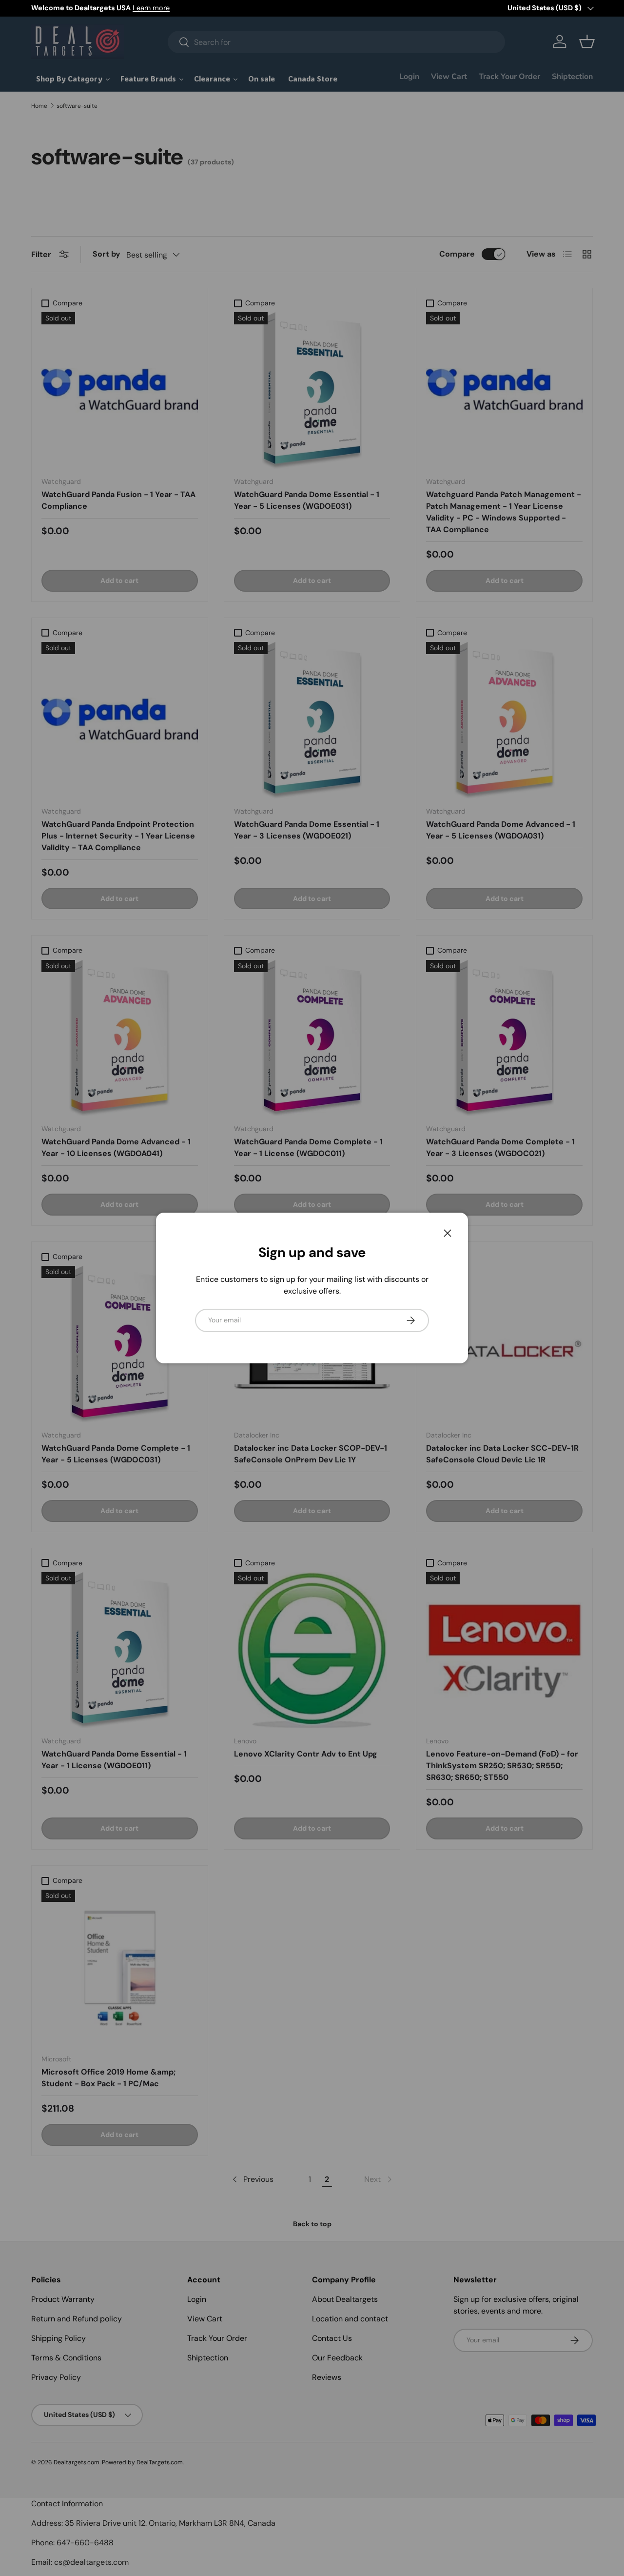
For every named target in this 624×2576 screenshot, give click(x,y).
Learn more (151, 8)
